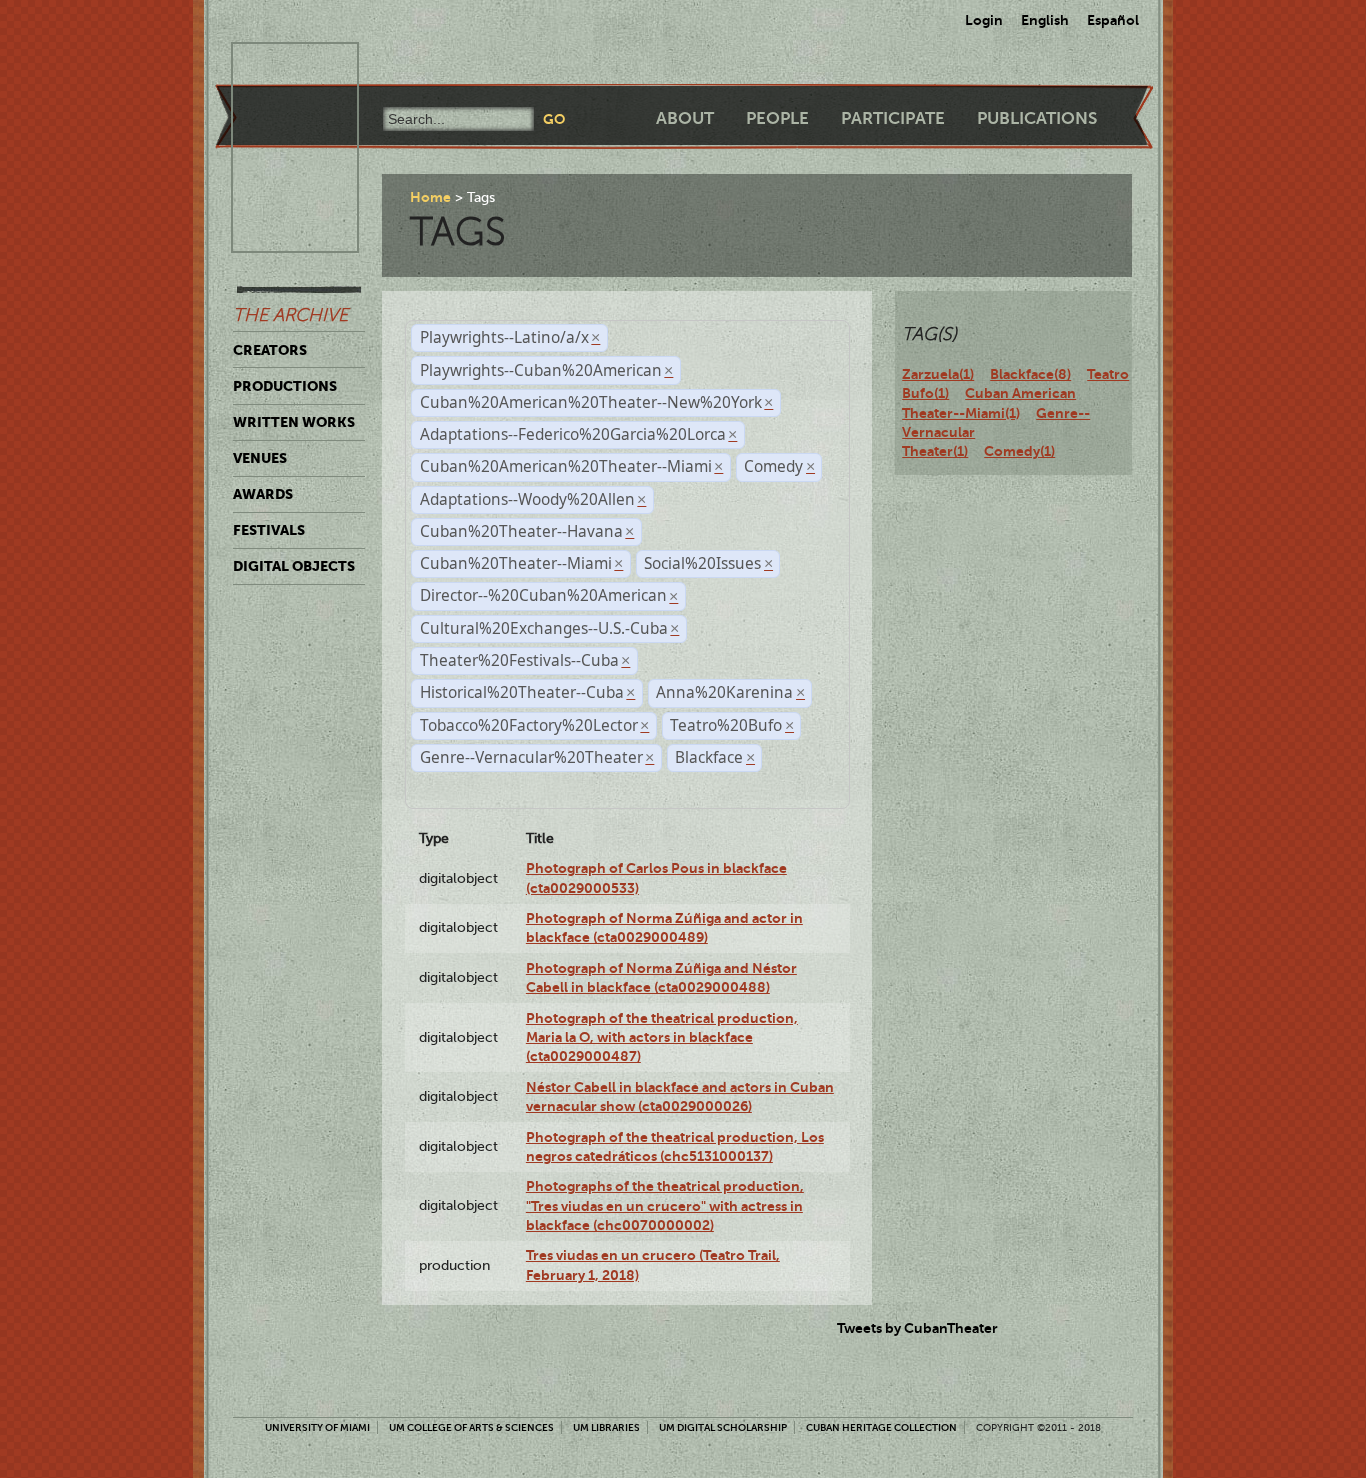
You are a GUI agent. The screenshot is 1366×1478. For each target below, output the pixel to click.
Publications (1037, 118)
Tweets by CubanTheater (917, 1328)
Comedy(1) (1019, 451)
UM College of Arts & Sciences (471, 1427)
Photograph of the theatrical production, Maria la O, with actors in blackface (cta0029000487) (662, 1037)
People (777, 118)
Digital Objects (294, 566)
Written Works (294, 422)
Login (984, 20)
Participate (893, 118)
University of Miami (317, 1427)
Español (1113, 20)
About (685, 118)
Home (430, 197)
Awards (263, 494)
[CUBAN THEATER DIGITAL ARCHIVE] (277, 66)
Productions (285, 386)
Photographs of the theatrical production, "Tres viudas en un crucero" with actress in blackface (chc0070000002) (665, 1205)
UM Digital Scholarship (723, 1427)
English (1045, 20)
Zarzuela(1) (938, 374)
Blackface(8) (1030, 374)
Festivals (269, 530)
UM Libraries (606, 1427)
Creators (270, 350)
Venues (260, 458)
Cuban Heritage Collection (881, 1427)
